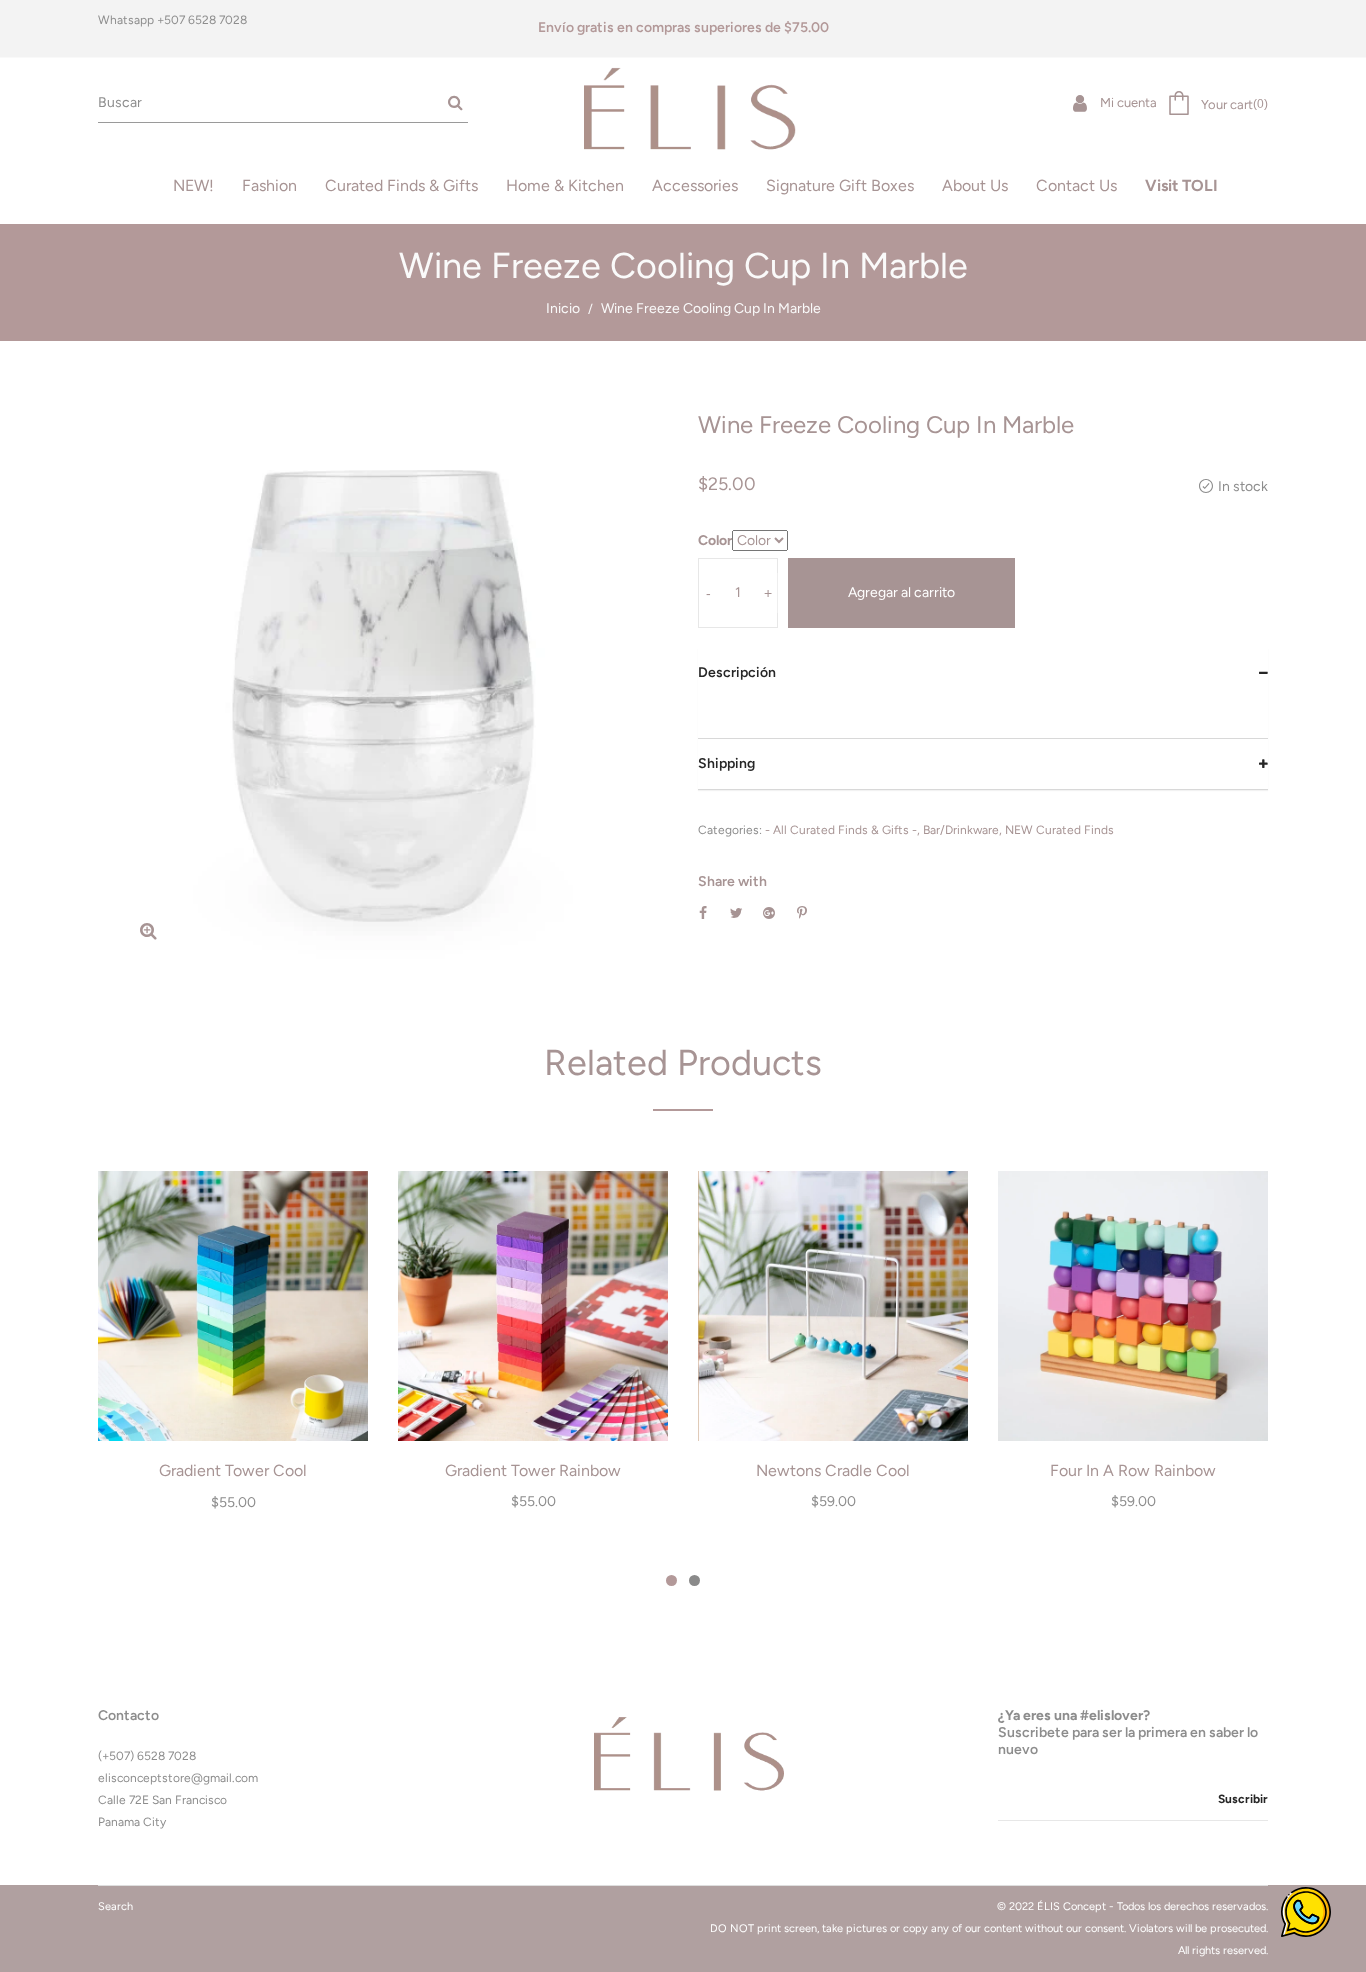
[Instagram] (1035, 1843)
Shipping (726, 763)
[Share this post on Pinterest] (802, 913)
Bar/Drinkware (961, 830)
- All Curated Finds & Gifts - (841, 830)
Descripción (737, 672)
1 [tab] (671, 1580)
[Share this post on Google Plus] (769, 913)
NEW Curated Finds (1059, 830)
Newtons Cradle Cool (833, 1470)
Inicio (563, 308)
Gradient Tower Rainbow (533, 1470)
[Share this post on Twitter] (736, 913)
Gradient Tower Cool (233, 1470)
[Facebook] (1002, 1843)
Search (115, 1906)
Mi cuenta (1127, 102)
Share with (732, 881)
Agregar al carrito (901, 592)
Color (715, 540)
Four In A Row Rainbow (1133, 1470)
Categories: (730, 830)
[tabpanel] (233, 1352)
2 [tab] (694, 1580)
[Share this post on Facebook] (703, 913)
